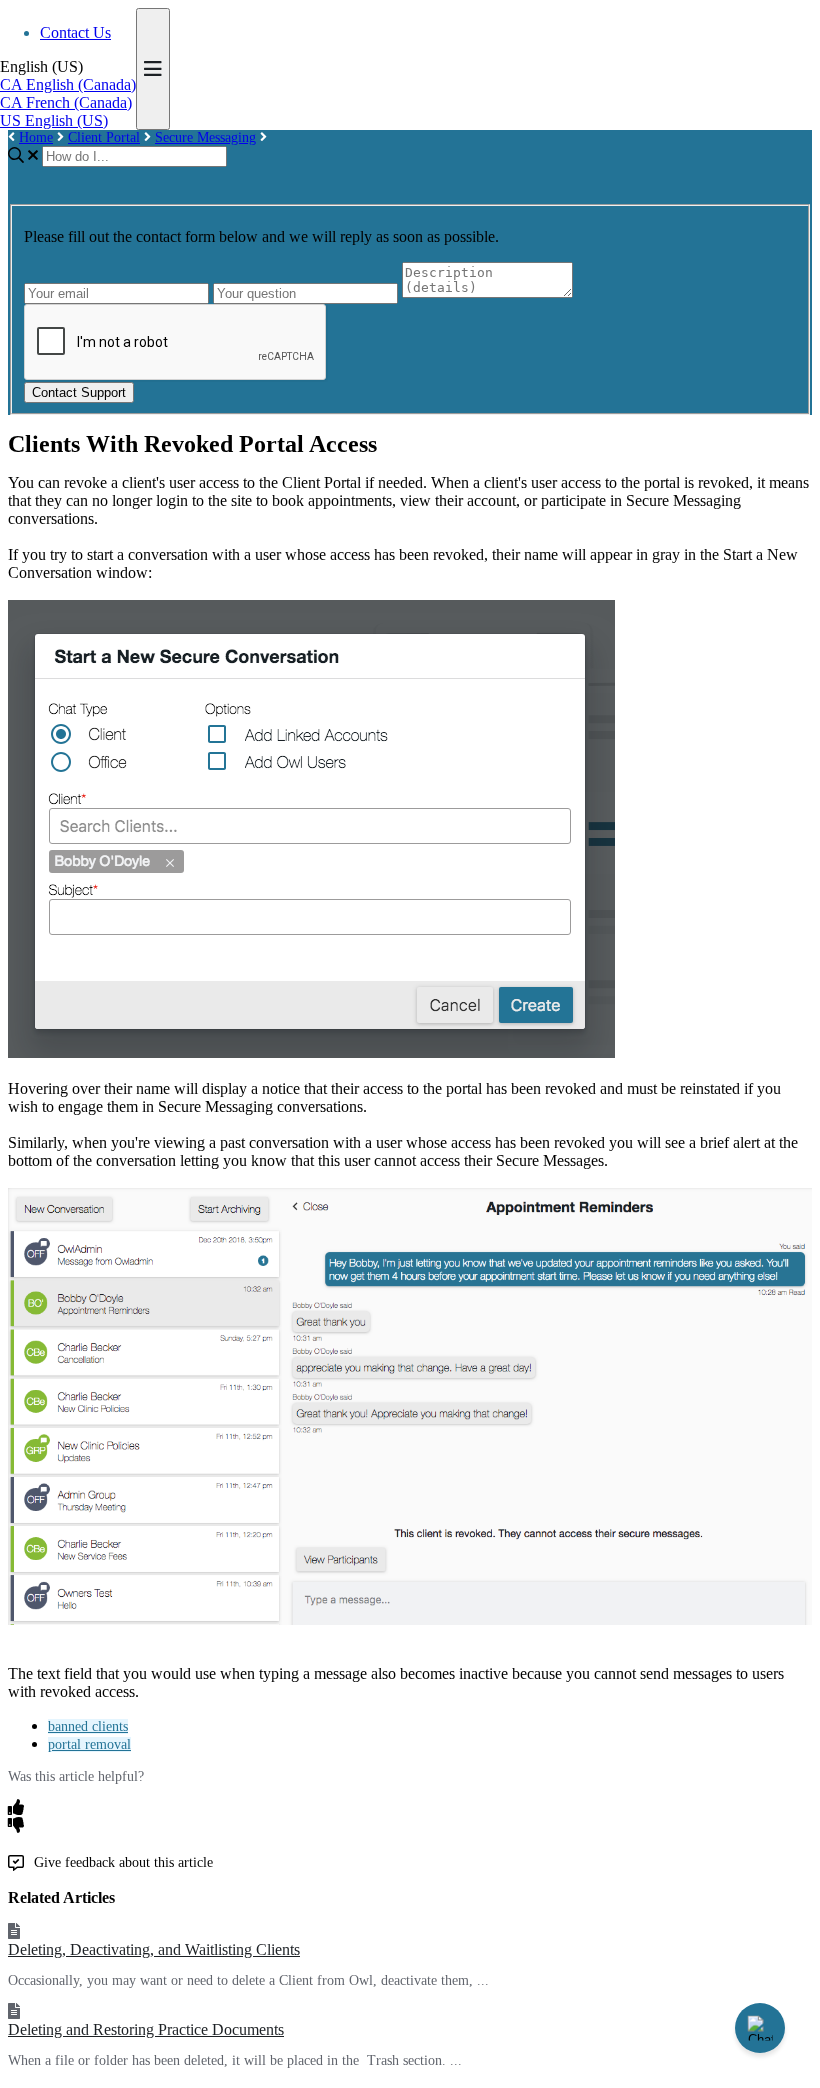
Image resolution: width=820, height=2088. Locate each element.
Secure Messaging (205, 137)
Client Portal (104, 137)
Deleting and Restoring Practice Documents (146, 2029)
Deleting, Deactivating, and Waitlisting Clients (154, 1949)
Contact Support (79, 392)
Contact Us (75, 32)
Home (36, 137)
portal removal (89, 1744)
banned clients (88, 1726)
